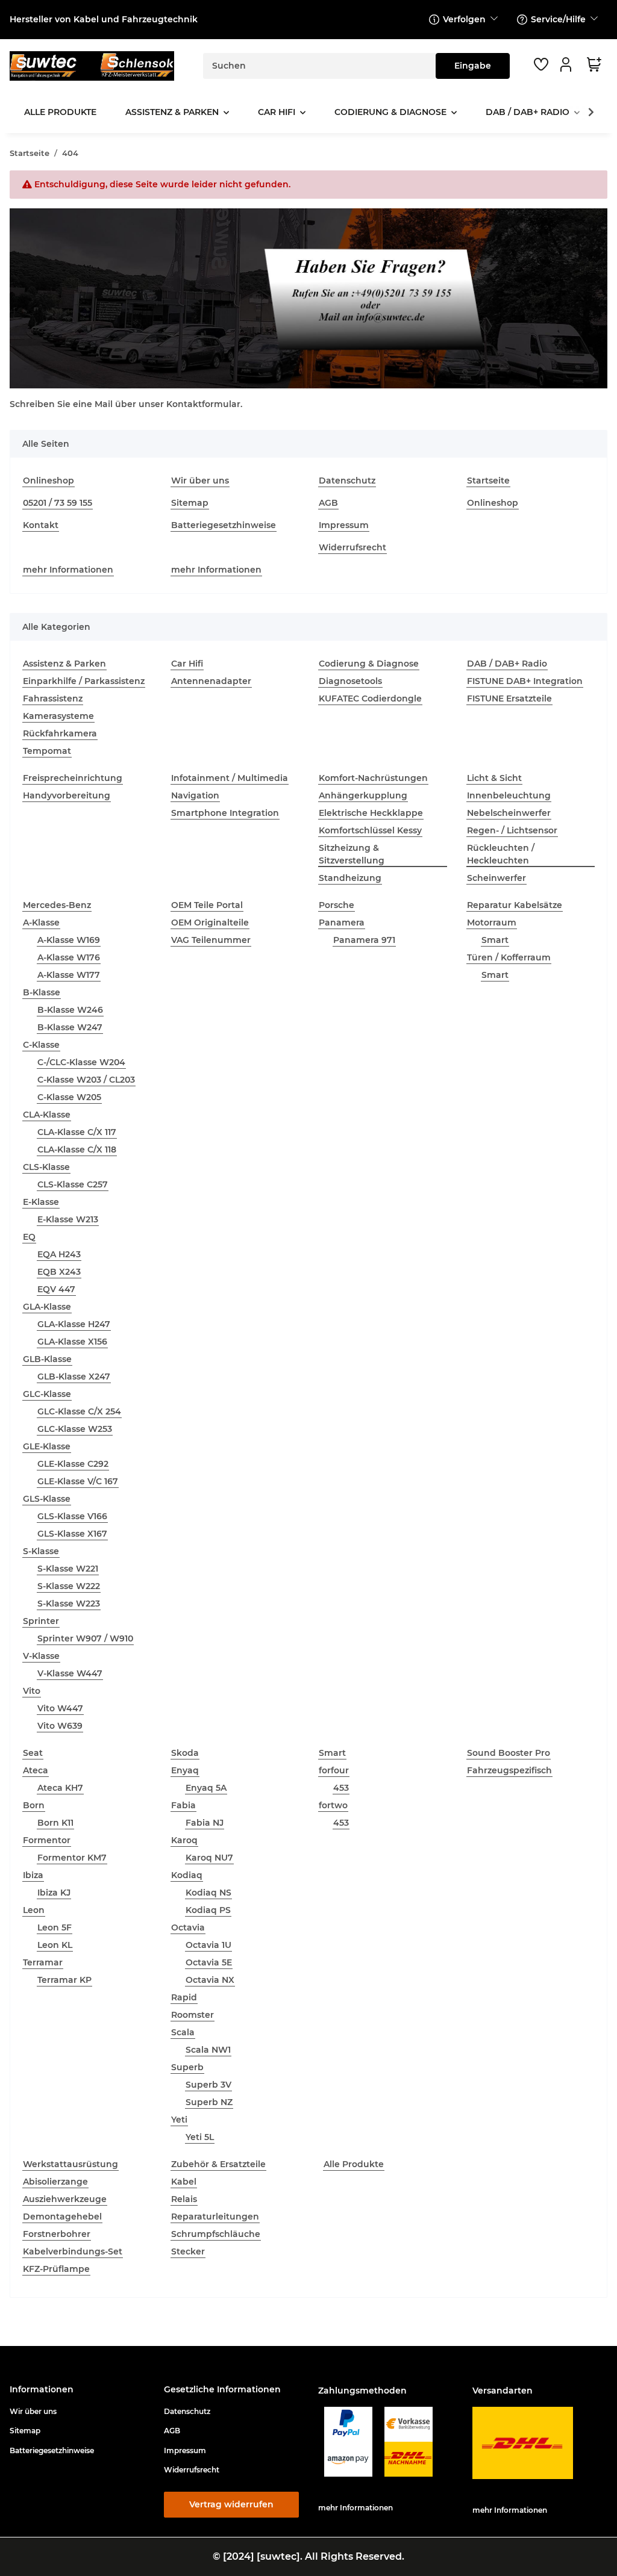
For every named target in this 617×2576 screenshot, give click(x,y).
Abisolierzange (55, 2182)
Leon (34, 1910)
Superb (187, 2067)
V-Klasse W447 (70, 1673)
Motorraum (492, 922)
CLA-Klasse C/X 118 (77, 1150)
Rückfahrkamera (60, 733)
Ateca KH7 (60, 1788)
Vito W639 (60, 1726)
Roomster (193, 2015)
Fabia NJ (205, 1823)
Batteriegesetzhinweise (224, 525)
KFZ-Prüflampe (56, 2269)
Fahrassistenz (53, 698)
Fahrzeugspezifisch (509, 1770)
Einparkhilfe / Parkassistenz (84, 681)
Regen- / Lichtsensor (512, 830)
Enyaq (185, 1770)
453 (341, 1788)
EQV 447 (56, 1289)
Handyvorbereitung (67, 795)
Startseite (488, 481)
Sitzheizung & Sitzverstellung (352, 854)
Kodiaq (187, 1875)
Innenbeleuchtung (509, 795)
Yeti (179, 2120)
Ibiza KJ (54, 1893)
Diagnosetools (350, 681)
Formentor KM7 (72, 1858)
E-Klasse (41, 1202)
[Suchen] (473, 66)
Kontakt (41, 525)
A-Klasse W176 (69, 957)
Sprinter (41, 1621)
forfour (334, 1770)
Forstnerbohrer (57, 2234)
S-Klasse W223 (69, 1604)
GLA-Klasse (47, 1307)
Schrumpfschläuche (216, 2234)
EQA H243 (59, 1254)
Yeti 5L (200, 2137)
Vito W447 (60, 1708)
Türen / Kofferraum (509, 957)
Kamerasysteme (58, 716)
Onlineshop (49, 481)
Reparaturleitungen (215, 2217)
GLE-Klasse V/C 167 (78, 1481)
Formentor (47, 1840)
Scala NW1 (208, 2050)
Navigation (195, 795)
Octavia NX (210, 1980)
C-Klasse (41, 1045)
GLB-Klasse (47, 1359)
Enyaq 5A (206, 1788)
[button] (568, 64)
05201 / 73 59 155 (58, 503)
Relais (184, 2199)
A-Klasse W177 (69, 975)
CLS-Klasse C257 (73, 1184)
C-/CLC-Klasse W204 (81, 1062)
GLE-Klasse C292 (73, 1464)
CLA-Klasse (47, 1115)
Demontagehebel (62, 2217)
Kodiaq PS (208, 1910)
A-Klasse (41, 922)
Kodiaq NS (208, 1893)
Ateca (36, 1770)
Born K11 (55, 1823)
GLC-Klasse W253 (75, 1429)
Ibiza (33, 1875)
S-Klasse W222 (69, 1586)
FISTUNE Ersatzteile (509, 698)
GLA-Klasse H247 (74, 1324)
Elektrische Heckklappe (371, 813)
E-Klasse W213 (68, 1219)
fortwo (333, 1805)
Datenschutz (347, 481)
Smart (495, 940)
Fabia (183, 1805)
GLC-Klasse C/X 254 (79, 1411)
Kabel (184, 2182)
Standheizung (350, 878)
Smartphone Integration (225, 813)
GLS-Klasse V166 (72, 1516)
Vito (32, 1691)
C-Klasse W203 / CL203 (86, 1080)
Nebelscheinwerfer (509, 813)
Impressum (344, 525)
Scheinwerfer (496, 878)
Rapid (184, 1997)
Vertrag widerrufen (231, 2504)
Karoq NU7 (209, 1858)
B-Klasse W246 (70, 1010)
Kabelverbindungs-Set (73, 2251)
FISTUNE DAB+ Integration (525, 681)
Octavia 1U (208, 1945)
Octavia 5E (209, 1962)
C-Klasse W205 (69, 1097)
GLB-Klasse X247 (74, 1377)
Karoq (184, 1840)
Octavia (188, 1927)
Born (34, 1805)
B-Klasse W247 (70, 1027)
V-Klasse (41, 1656)
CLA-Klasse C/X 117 (77, 1132)
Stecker (188, 2251)
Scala (183, 2032)
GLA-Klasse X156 (72, 1342)
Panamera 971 (364, 940)
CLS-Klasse (46, 1167)
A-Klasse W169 (69, 940)
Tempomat (47, 751)
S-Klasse (41, 1551)
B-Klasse (42, 992)
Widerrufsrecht (352, 547)
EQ (29, 1237)
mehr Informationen (68, 570)
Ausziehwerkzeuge (65, 2199)
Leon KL (55, 1945)
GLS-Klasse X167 (72, 1534)
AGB (328, 503)
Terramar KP (64, 1980)
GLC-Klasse (47, 1394)
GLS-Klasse (47, 1499)
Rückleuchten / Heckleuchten (501, 854)
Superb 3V (208, 2085)
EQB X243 (59, 1272)
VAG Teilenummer (211, 940)
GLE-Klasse (47, 1446)
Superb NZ (209, 2102)
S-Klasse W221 (68, 1569)
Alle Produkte (354, 2164)
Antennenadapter (211, 681)
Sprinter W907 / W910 (85, 1638)
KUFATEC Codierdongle (370, 698)
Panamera (342, 922)
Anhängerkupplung (363, 795)
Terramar (43, 1962)
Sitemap (190, 503)
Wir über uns (200, 481)
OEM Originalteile (210, 922)
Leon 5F (55, 1927)
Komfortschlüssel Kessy (370, 830)
